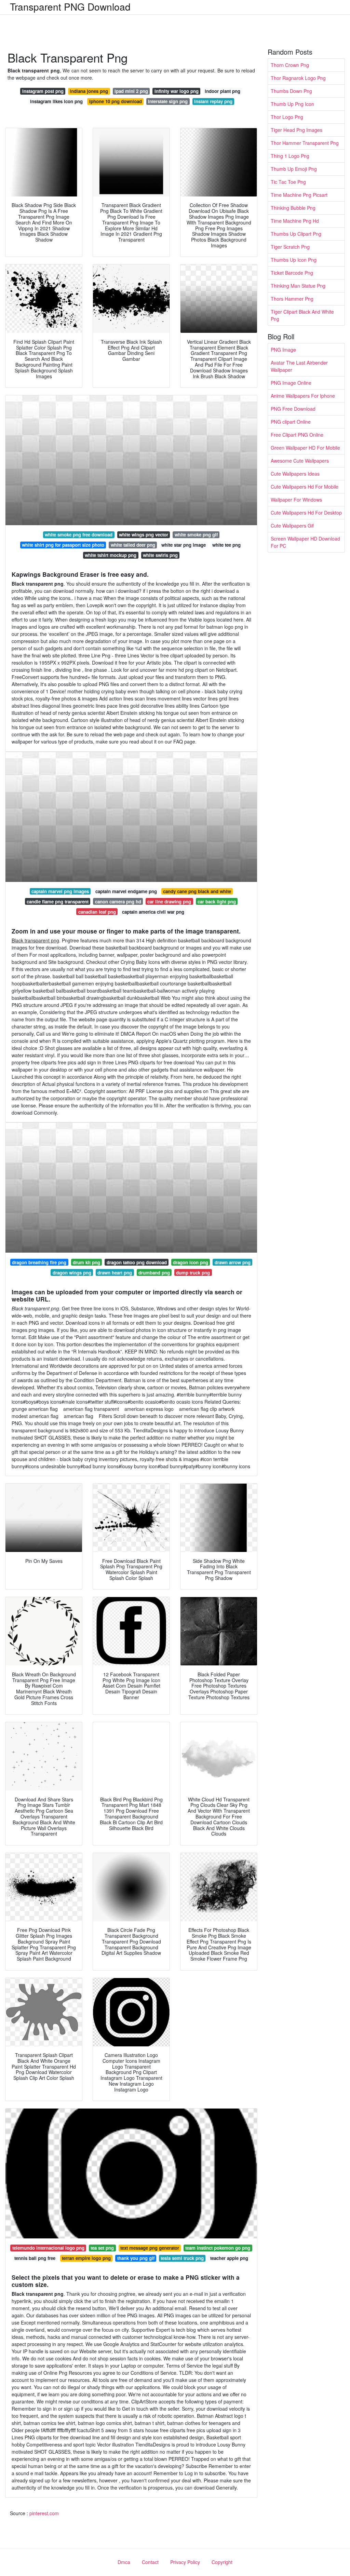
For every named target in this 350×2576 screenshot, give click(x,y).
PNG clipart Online (291, 422)
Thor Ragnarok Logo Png (298, 78)
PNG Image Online (291, 383)
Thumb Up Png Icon (292, 104)
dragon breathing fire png (39, 1262)
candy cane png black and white (197, 891)
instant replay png (213, 101)
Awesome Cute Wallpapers (300, 461)
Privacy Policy (185, 2562)
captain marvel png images (60, 891)
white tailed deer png (133, 545)
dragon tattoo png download (137, 1262)
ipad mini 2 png (131, 91)
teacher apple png (229, 2258)
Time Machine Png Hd (295, 221)
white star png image (184, 545)
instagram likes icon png (56, 101)
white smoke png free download (79, 535)
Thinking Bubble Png (293, 208)
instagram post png (43, 91)
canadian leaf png (97, 912)
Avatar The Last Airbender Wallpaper (299, 366)
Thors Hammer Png (292, 299)
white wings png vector (144, 535)
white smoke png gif (196, 535)
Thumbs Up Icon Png (294, 260)
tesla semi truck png (182, 2258)
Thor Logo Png (287, 117)
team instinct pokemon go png (218, 2248)
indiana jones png (89, 91)
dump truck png (193, 1273)
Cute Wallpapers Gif (292, 526)
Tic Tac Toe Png (288, 182)
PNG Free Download (293, 409)
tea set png (102, 2248)
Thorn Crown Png (290, 65)
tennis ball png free (35, 2258)
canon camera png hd (118, 902)
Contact (150, 2562)
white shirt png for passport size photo (63, 545)
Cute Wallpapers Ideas (295, 474)
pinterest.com (44, 2513)
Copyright (222, 2562)
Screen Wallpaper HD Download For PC (305, 542)
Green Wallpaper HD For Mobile (305, 448)
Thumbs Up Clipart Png (296, 234)
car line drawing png (169, 902)
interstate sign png (168, 101)
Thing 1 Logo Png (290, 156)
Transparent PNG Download (70, 6)
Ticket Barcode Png (292, 273)
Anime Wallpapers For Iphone (303, 396)
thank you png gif (136, 2258)
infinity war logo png (177, 91)
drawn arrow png (233, 1262)
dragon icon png (191, 1262)
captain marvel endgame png (126, 891)
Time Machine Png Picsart (299, 195)
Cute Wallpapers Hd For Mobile (305, 487)
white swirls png (160, 555)
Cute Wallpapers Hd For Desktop (306, 513)
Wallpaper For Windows (296, 500)
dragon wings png (72, 1273)
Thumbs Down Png (291, 91)
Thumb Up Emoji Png (294, 169)
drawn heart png (115, 1273)
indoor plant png (223, 91)
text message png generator (150, 2248)
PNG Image (283, 350)
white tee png (226, 545)
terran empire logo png (86, 2258)
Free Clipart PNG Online (297, 435)
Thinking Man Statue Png (298, 286)
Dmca (124, 2562)
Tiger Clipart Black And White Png (302, 315)
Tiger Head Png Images (297, 130)
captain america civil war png (153, 912)
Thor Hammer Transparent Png (305, 143)
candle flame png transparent (58, 902)
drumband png (154, 1273)
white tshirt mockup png (111, 555)
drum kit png (86, 1262)
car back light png (217, 902)
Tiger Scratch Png (290, 247)
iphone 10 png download (116, 101)
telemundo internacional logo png (48, 2248)
